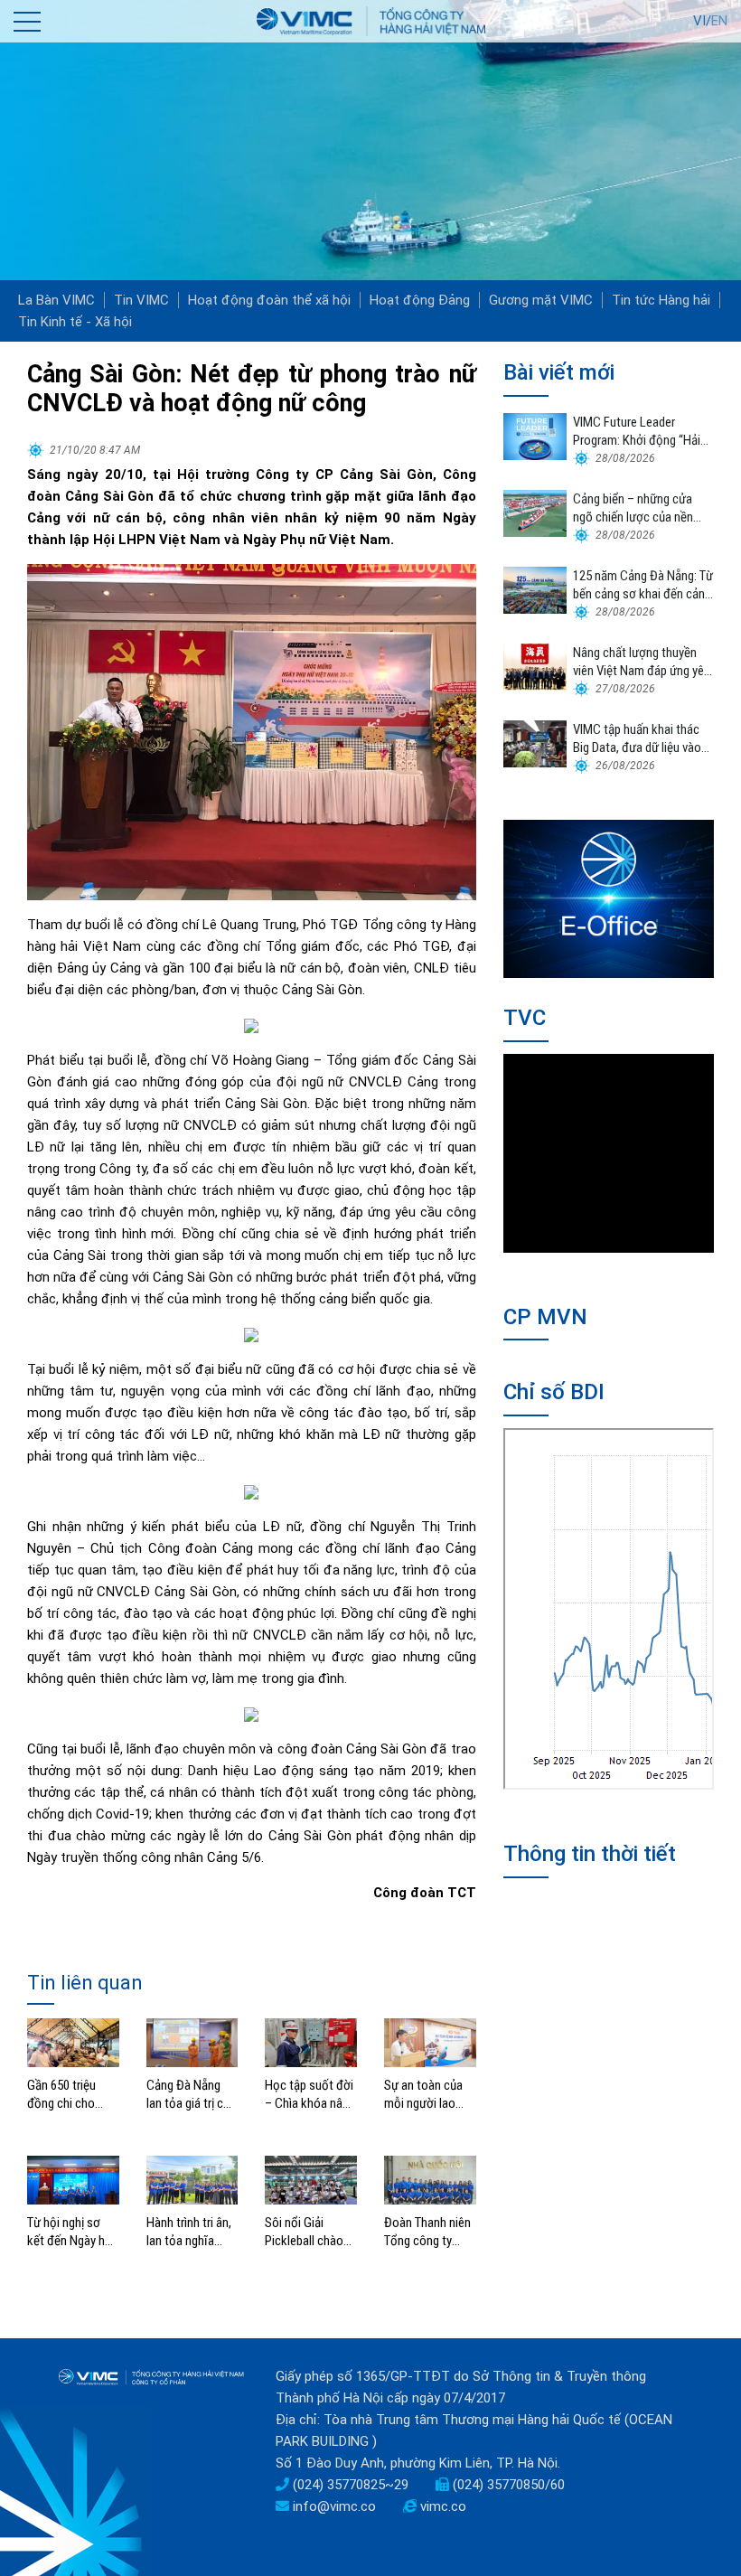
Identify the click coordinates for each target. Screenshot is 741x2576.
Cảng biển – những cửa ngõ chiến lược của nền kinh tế (633, 508)
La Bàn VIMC (56, 300)
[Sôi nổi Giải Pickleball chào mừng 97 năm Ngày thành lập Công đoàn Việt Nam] (311, 2179)
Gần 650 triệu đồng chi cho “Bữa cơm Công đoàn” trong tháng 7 (68, 2095)
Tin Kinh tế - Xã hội (75, 322)
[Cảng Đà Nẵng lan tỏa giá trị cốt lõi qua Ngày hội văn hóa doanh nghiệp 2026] (192, 2042)
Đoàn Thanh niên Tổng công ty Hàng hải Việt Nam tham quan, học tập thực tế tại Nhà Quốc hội (427, 2232)
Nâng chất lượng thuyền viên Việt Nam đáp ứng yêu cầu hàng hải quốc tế (642, 662)
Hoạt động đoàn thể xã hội (269, 300)
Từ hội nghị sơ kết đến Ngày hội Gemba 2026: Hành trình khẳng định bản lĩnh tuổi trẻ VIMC (72, 2232)
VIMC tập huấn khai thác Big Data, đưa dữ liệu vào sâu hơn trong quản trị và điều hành (637, 739)
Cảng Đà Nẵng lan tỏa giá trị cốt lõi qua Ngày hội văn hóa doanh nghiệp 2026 (191, 2095)
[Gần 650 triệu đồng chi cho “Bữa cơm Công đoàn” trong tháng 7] (73, 2042)
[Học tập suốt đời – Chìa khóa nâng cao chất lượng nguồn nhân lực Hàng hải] (311, 2042)
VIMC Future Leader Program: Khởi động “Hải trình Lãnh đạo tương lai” (637, 432)
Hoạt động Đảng (420, 300)
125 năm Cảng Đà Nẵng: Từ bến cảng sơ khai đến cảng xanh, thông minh (643, 585)
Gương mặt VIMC (541, 300)
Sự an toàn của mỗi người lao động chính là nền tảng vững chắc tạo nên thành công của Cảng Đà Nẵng (430, 2095)
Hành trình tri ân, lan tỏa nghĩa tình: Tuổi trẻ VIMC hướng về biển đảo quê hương (189, 2232)
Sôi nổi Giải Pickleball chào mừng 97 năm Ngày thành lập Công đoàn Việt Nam (305, 2232)
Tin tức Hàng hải (661, 300)
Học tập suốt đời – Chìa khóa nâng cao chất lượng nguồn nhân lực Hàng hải (310, 2095)
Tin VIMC (141, 300)
